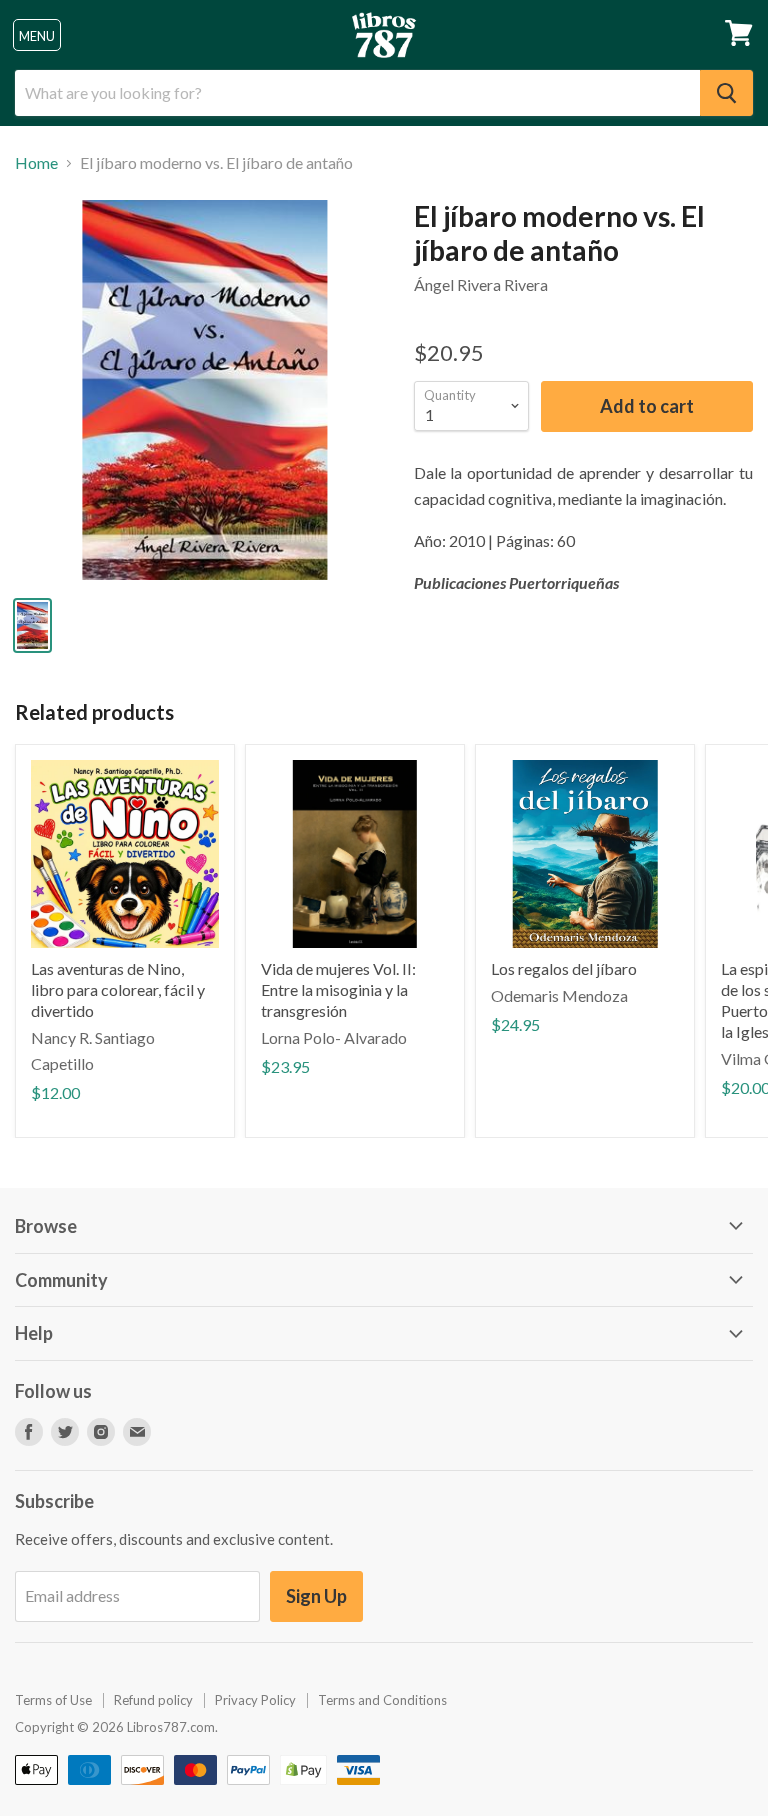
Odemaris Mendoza (559, 995)
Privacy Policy (255, 1700)
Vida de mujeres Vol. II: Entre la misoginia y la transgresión (338, 989)
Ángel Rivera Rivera (481, 284)
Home (36, 163)
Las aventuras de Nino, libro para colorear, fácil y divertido (118, 989)
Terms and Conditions (382, 1700)
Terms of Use (53, 1700)
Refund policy (153, 1700)
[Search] (726, 93)
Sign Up (316, 1596)
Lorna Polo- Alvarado (334, 1037)
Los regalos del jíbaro (564, 968)
